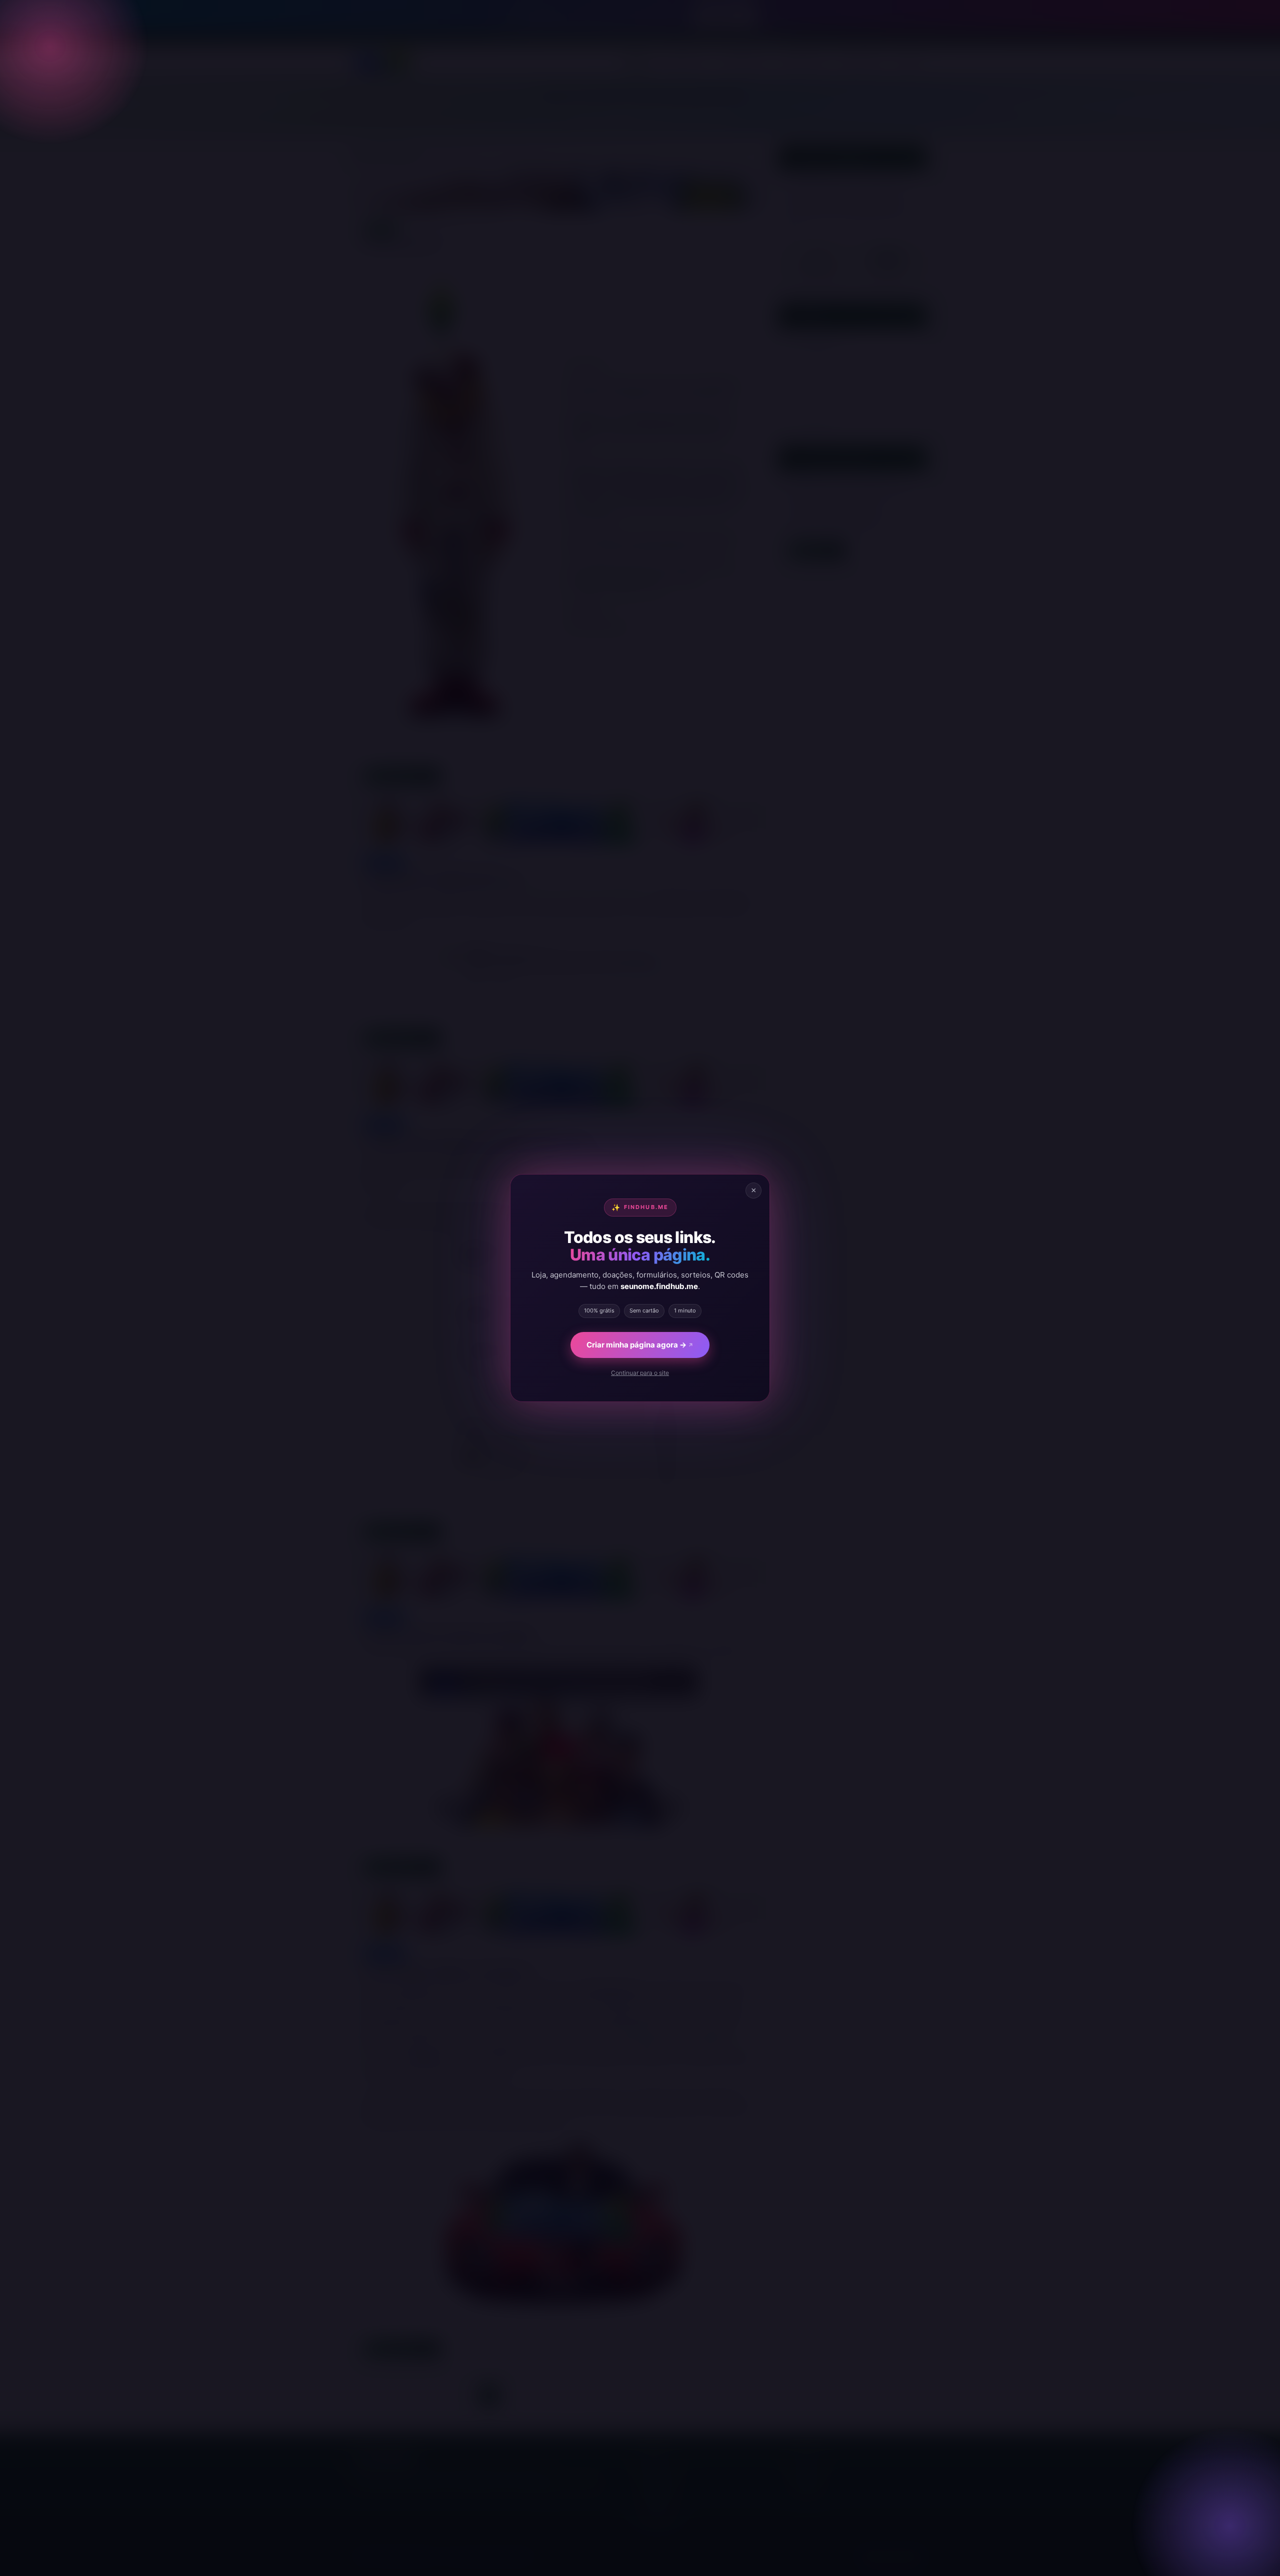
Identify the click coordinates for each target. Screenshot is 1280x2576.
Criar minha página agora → (636, 1345)
